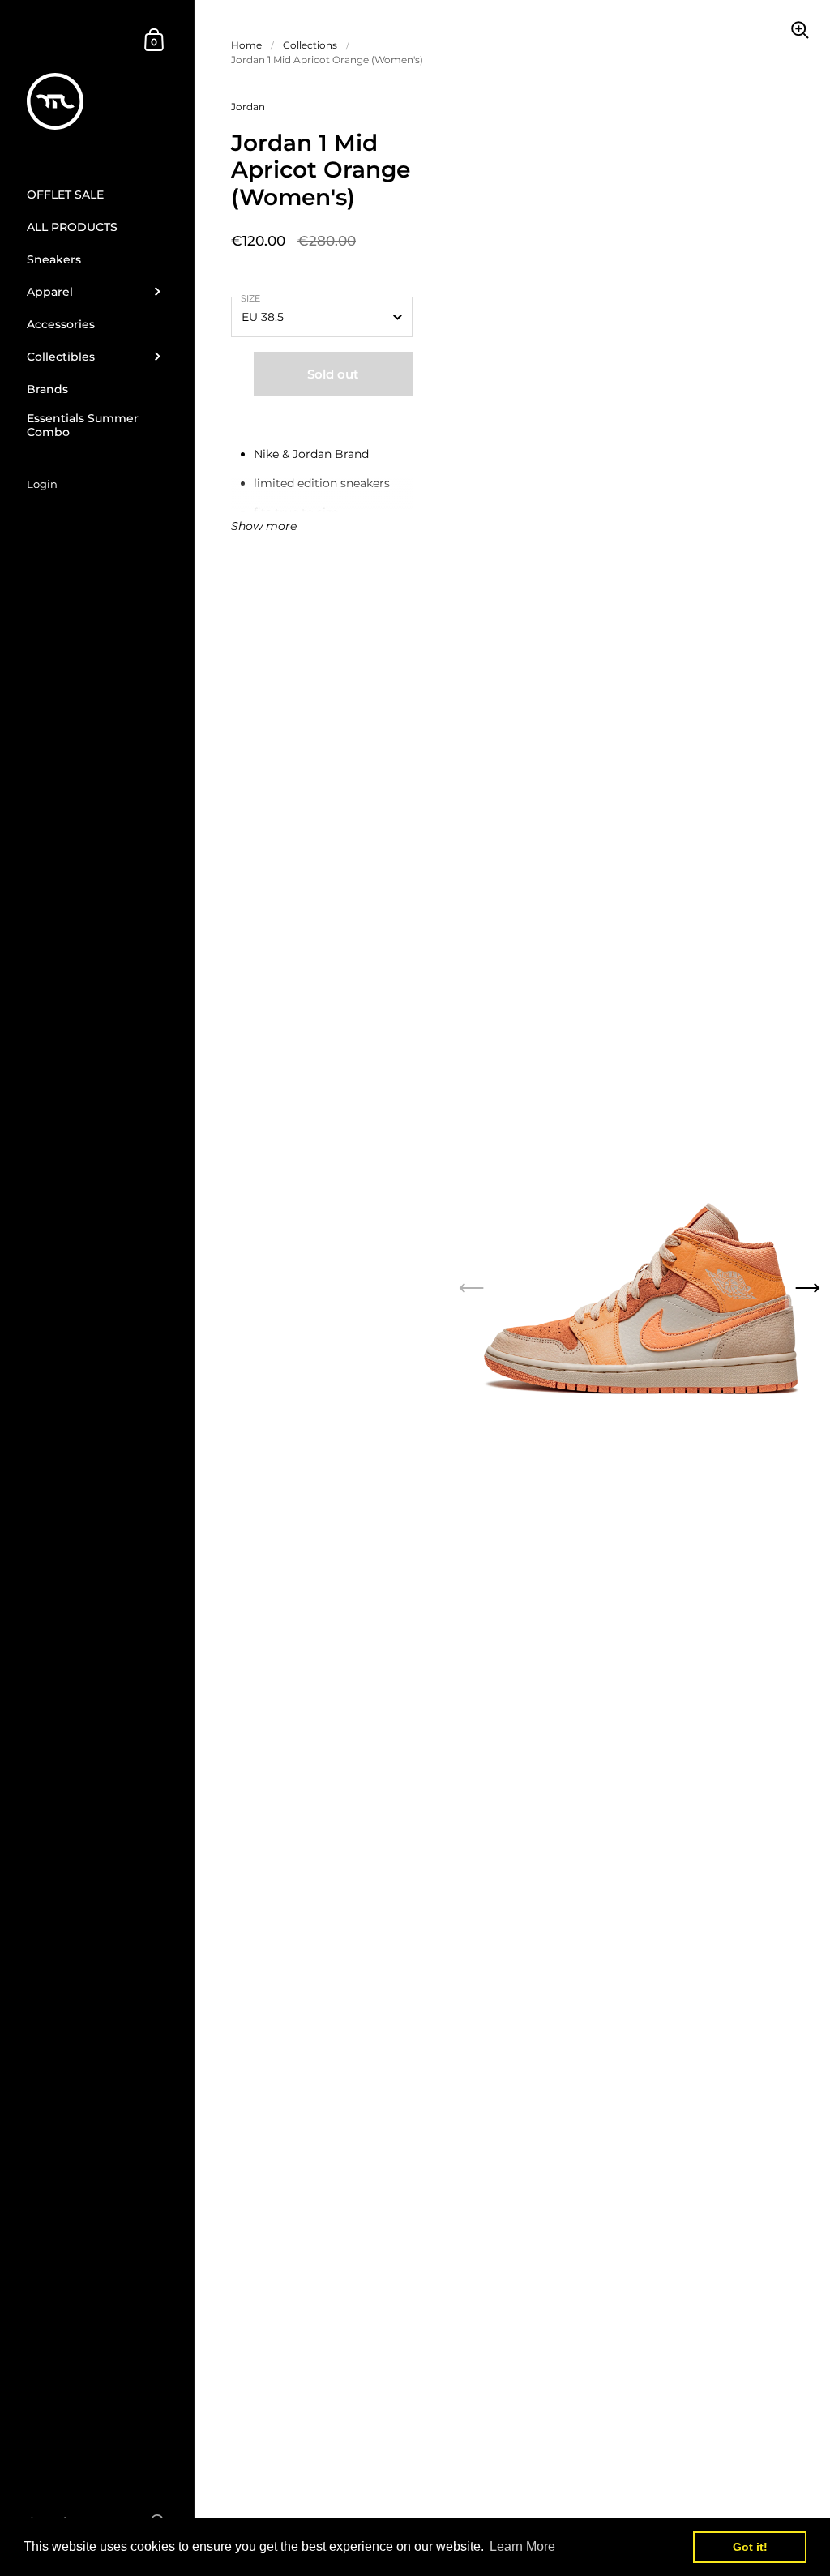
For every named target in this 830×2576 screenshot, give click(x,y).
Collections (310, 45)
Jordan (248, 107)
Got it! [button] (750, 2547)
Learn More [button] (522, 2546)
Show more (264, 527)
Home (246, 45)
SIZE (250, 298)
